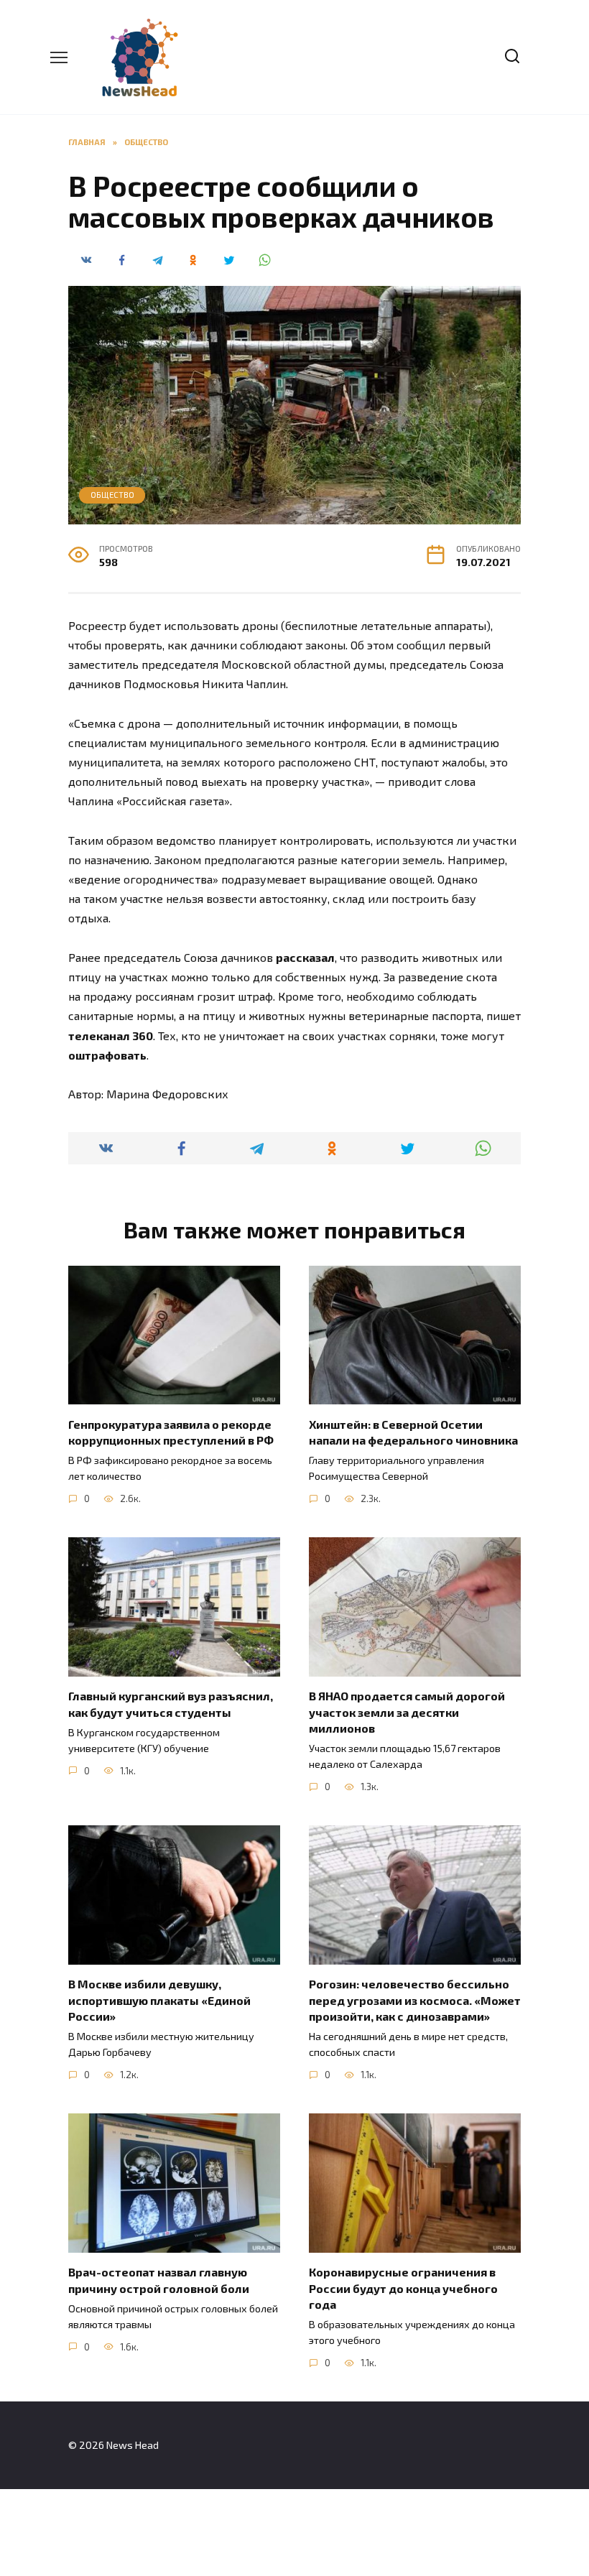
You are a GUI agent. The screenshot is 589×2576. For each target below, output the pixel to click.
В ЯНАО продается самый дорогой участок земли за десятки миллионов (407, 1712)
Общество (112, 495)
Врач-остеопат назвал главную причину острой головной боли (159, 2280)
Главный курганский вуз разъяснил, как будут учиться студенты (171, 1704)
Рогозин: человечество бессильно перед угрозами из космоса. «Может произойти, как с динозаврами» (415, 2000)
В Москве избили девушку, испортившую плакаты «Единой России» (159, 2000)
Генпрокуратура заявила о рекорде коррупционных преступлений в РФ (171, 1431)
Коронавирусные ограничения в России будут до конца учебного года (403, 2288)
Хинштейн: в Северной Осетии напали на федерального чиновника (413, 1431)
